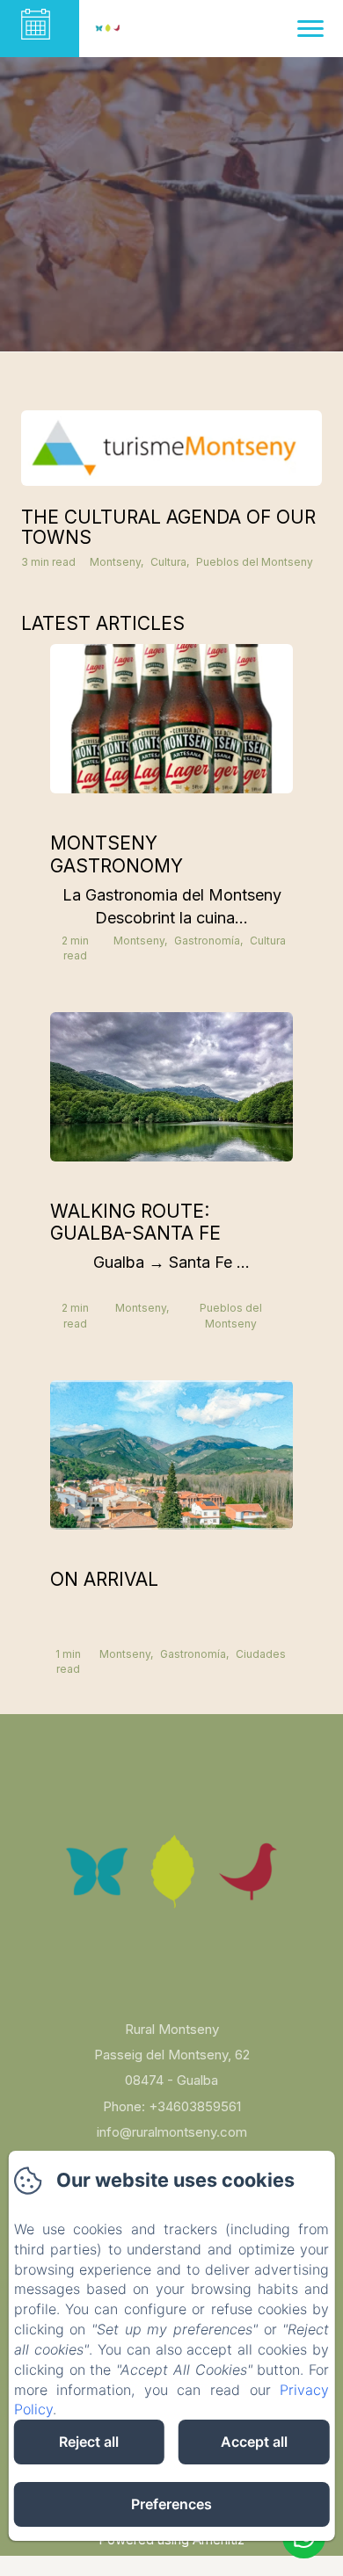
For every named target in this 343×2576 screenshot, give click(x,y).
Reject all (89, 2442)
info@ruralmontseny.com (172, 2132)
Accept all (254, 2442)
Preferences (171, 2504)
